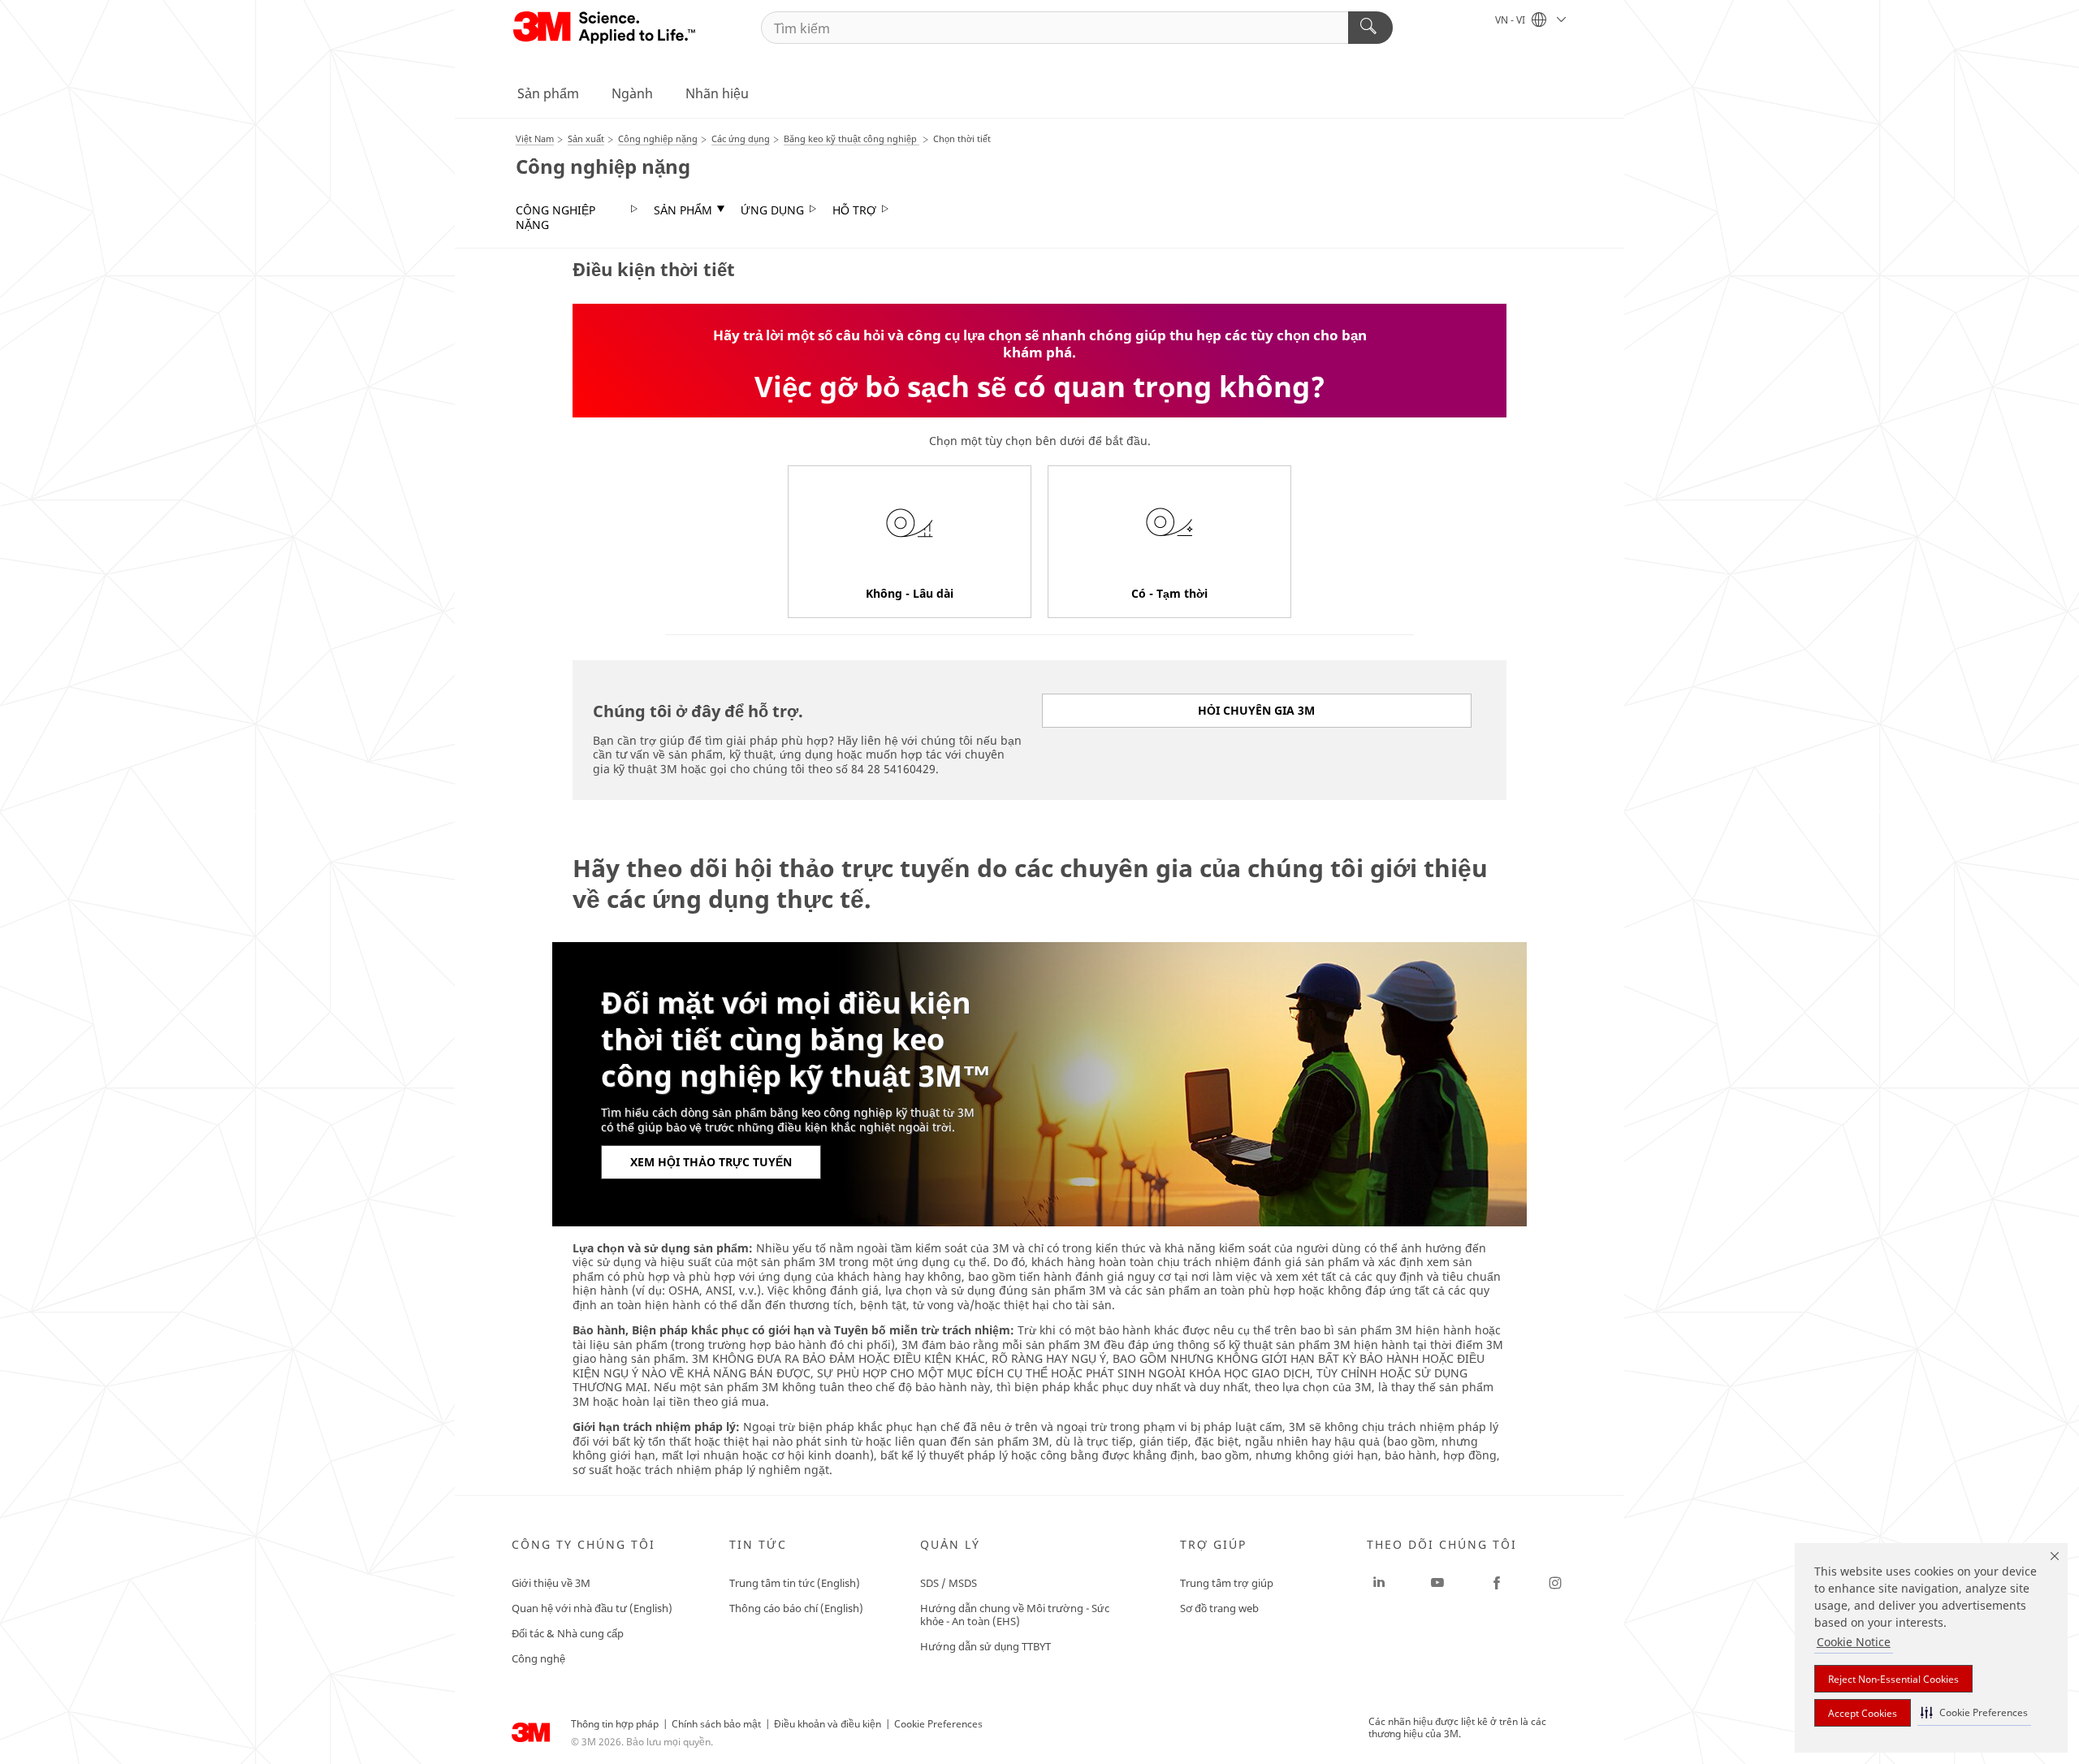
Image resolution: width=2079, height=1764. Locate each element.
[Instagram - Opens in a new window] (1555, 1583)
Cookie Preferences (938, 1724)
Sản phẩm (548, 93)
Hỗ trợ (854, 210)
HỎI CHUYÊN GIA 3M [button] (1256, 710)
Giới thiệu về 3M (551, 1583)
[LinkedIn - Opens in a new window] (1379, 1583)
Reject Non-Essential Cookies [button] (1893, 1679)
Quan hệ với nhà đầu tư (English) (592, 1608)
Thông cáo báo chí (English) (796, 1608)
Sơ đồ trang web (1219, 1608)
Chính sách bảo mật (716, 1724)
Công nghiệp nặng (555, 217)
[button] (1974, 1712)
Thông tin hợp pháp (615, 1724)
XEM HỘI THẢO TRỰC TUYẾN (711, 1162)
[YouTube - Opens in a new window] (1437, 1583)
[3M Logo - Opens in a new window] (605, 28)
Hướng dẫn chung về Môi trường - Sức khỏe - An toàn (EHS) (1015, 1615)
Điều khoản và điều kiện (828, 1724)
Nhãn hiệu (717, 93)
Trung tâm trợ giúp (1227, 1583)
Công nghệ (538, 1658)
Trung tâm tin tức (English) (795, 1583)
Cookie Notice (1854, 1642)
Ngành (632, 93)
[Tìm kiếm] (1370, 28)
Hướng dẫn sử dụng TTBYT (985, 1646)
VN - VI (1511, 20)
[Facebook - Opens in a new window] (1497, 1583)
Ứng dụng (772, 210)
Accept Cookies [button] (1863, 1713)
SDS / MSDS (949, 1583)
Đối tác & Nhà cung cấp (568, 1633)
